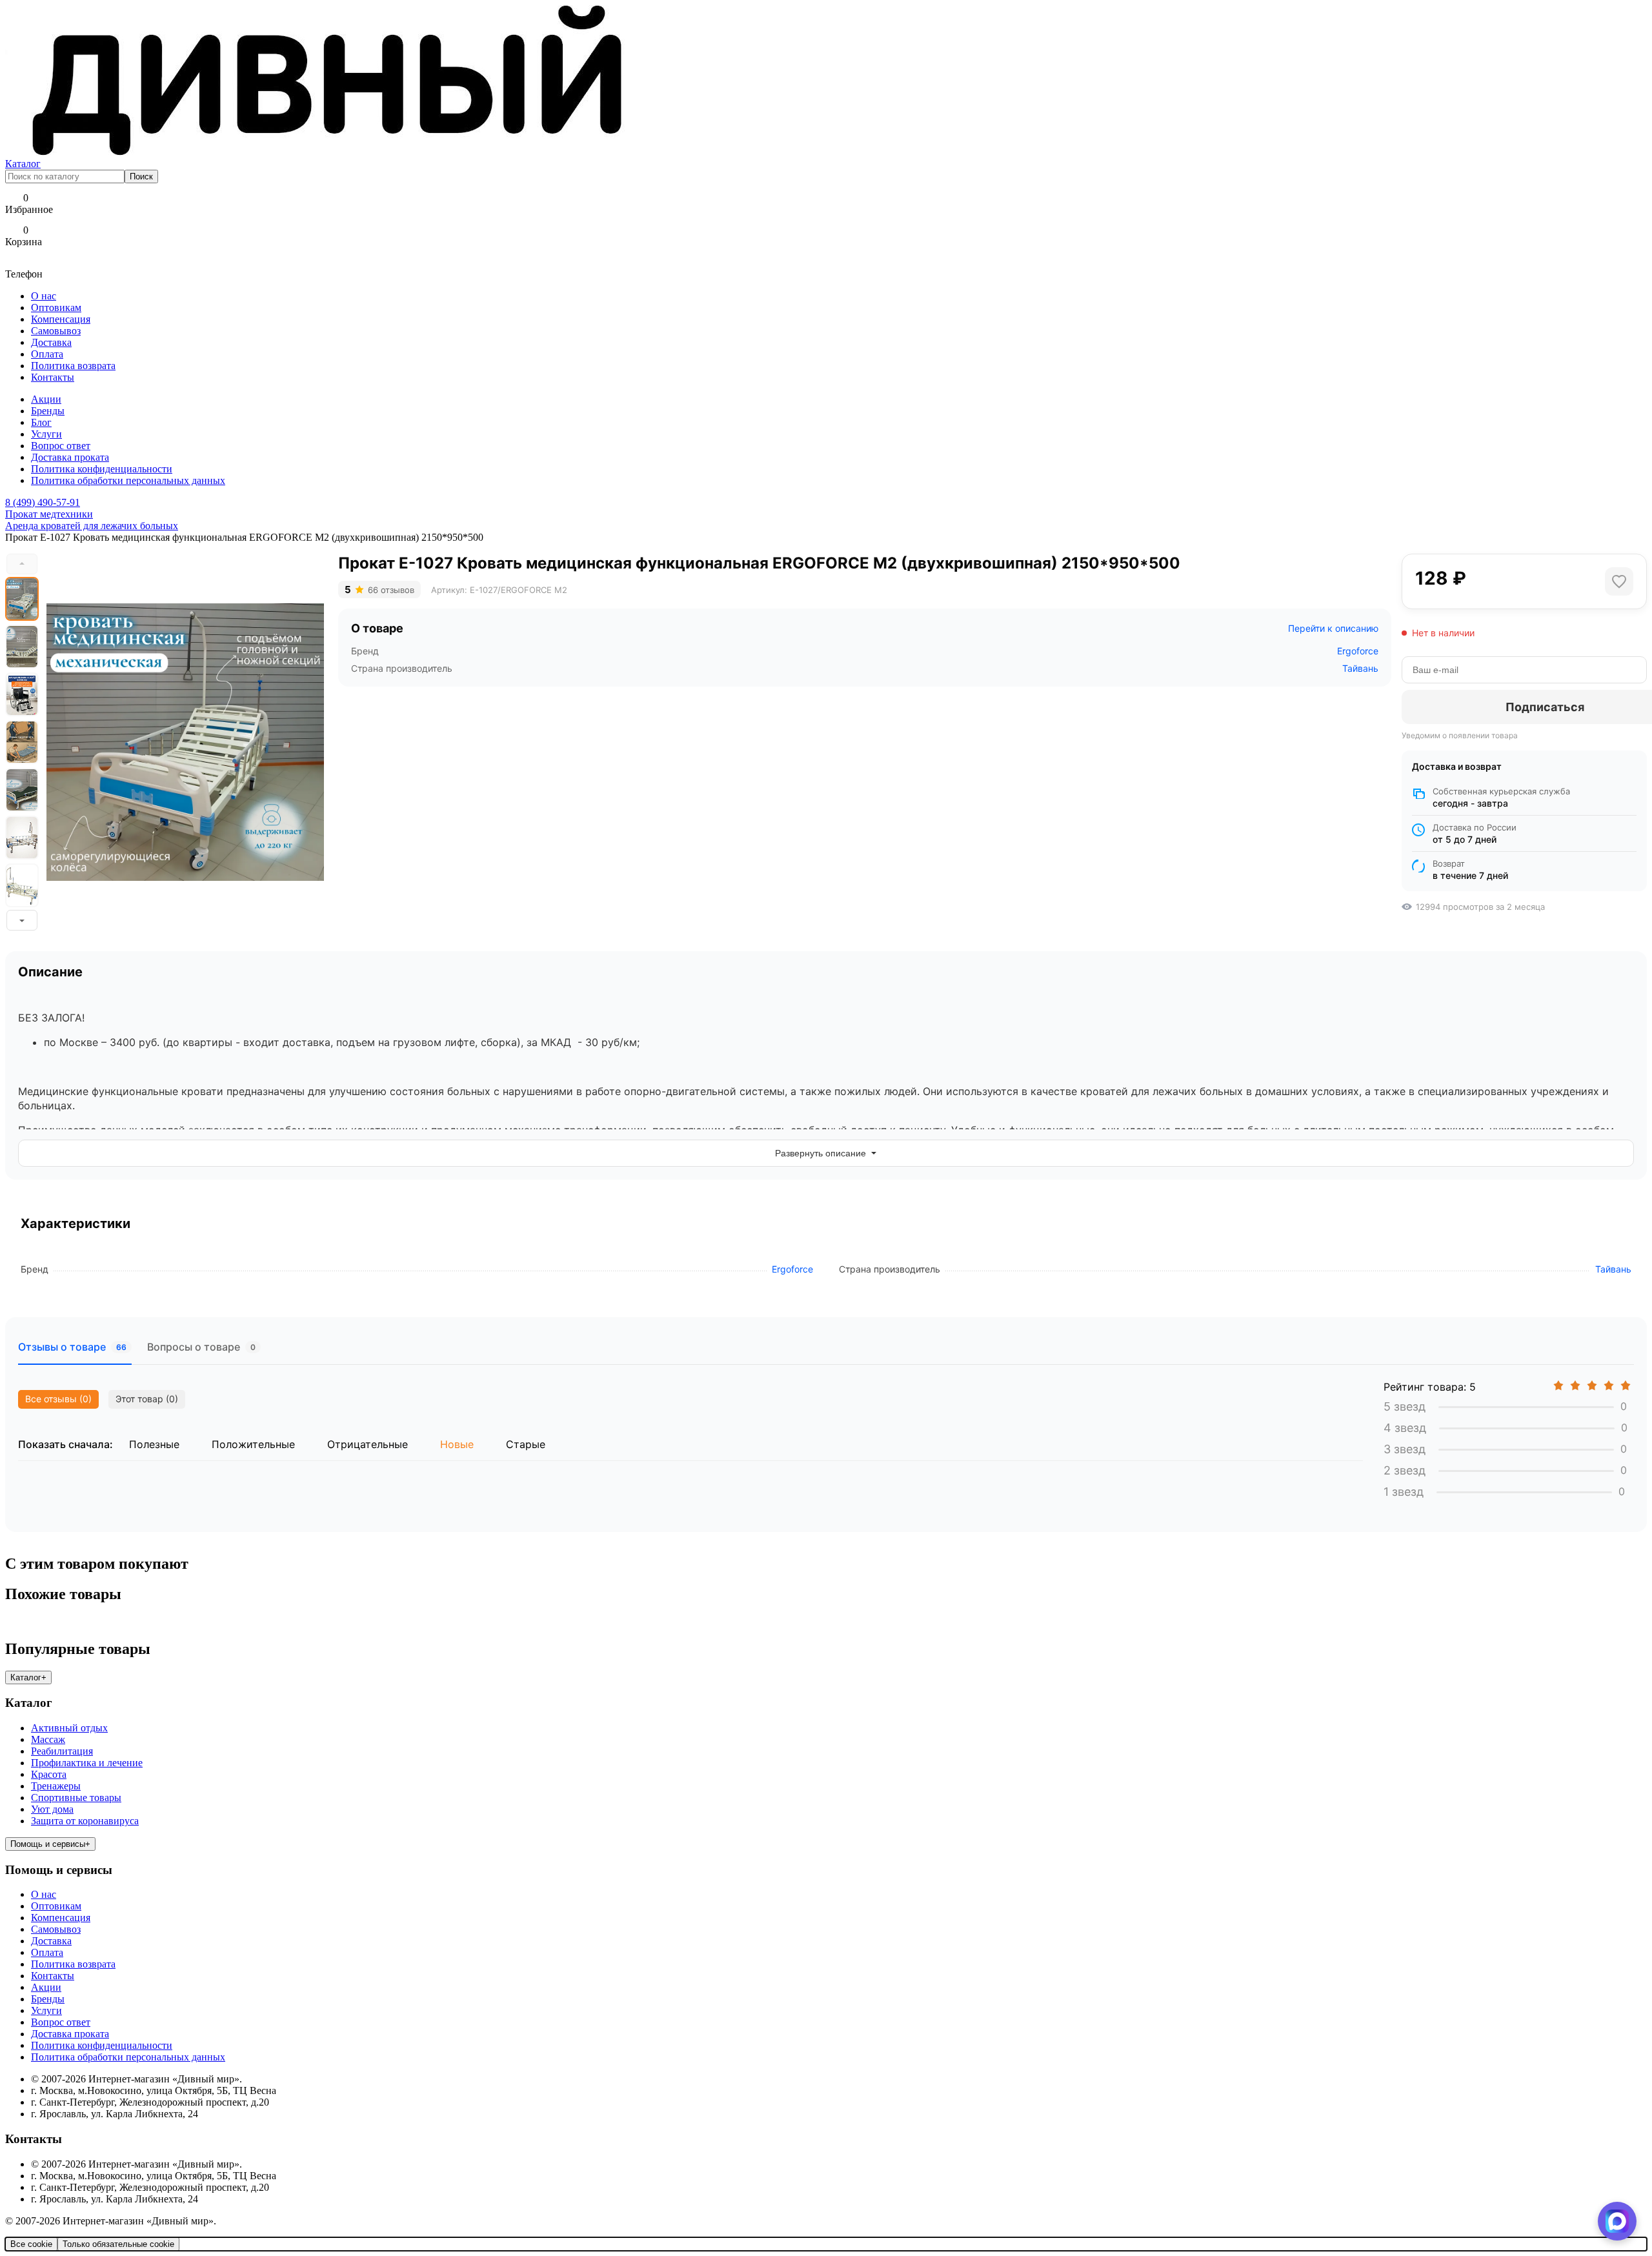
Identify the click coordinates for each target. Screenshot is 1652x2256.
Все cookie (31, 2244)
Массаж (48, 1739)
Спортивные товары (76, 1798)
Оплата (47, 354)
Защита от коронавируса (85, 1821)
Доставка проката (70, 457)
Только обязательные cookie (118, 2244)
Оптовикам (56, 307)
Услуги (46, 434)
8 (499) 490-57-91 (43, 502)
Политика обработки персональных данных (128, 480)
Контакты (53, 377)
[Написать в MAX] (1617, 2221)
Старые (526, 1444)
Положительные (253, 1444)
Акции (46, 399)
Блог (41, 422)
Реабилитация (62, 1751)
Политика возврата (73, 366)
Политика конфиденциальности (102, 469)
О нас (44, 296)
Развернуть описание (821, 1153)
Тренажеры (56, 1786)
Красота (49, 1774)
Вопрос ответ (61, 446)
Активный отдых (69, 1728)
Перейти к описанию (1333, 628)
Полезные (154, 1444)
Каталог (23, 164)
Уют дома (52, 1809)
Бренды (48, 411)
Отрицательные (368, 1444)
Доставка (51, 342)
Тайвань (1360, 668)
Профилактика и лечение (87, 1763)
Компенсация (61, 319)
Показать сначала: (65, 1444)
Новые (457, 1444)
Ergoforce (1358, 651)
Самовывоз (56, 331)
